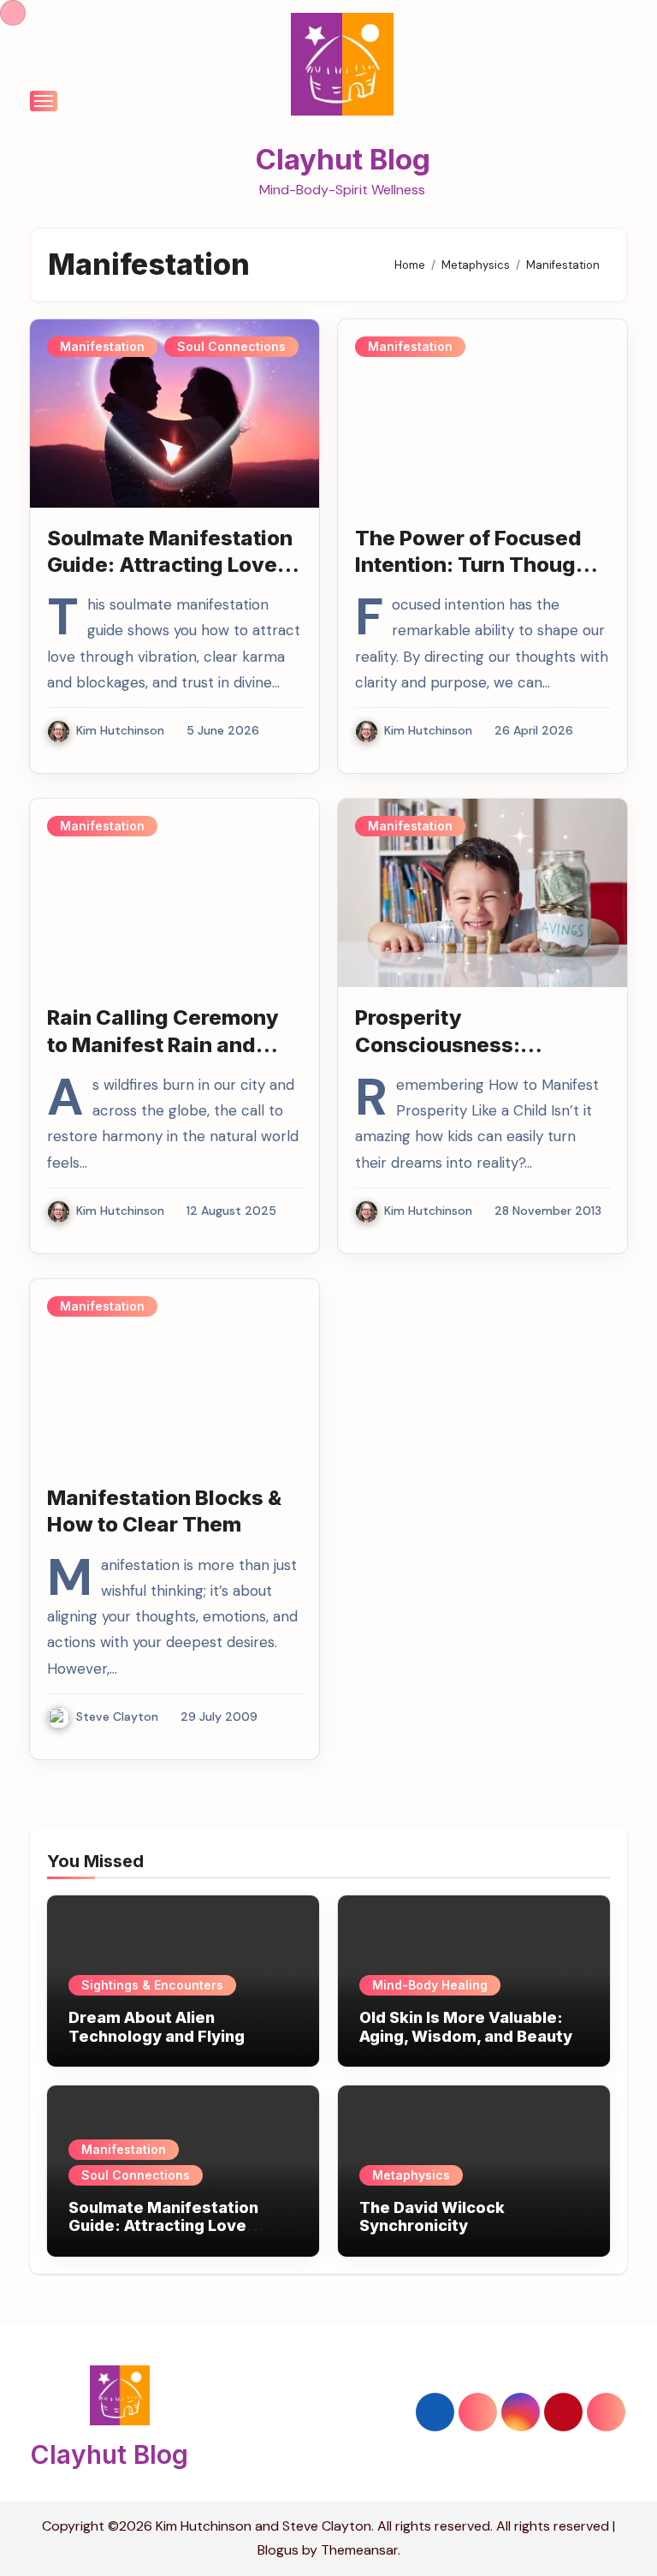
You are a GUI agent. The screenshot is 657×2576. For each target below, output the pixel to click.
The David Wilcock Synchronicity (432, 2217)
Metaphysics (411, 2175)
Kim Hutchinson (120, 730)
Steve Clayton (117, 1716)
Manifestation (102, 346)
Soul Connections (231, 346)
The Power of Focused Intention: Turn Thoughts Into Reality (482, 565)
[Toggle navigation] (44, 101)
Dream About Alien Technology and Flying (157, 2027)
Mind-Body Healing (430, 1985)
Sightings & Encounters (152, 1985)
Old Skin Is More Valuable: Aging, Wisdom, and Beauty (466, 2027)
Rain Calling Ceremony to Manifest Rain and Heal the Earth (163, 1044)
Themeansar (359, 2550)
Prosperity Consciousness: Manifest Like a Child (461, 1044)
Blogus (278, 2550)
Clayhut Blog (343, 159)
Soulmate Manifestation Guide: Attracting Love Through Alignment (170, 565)
